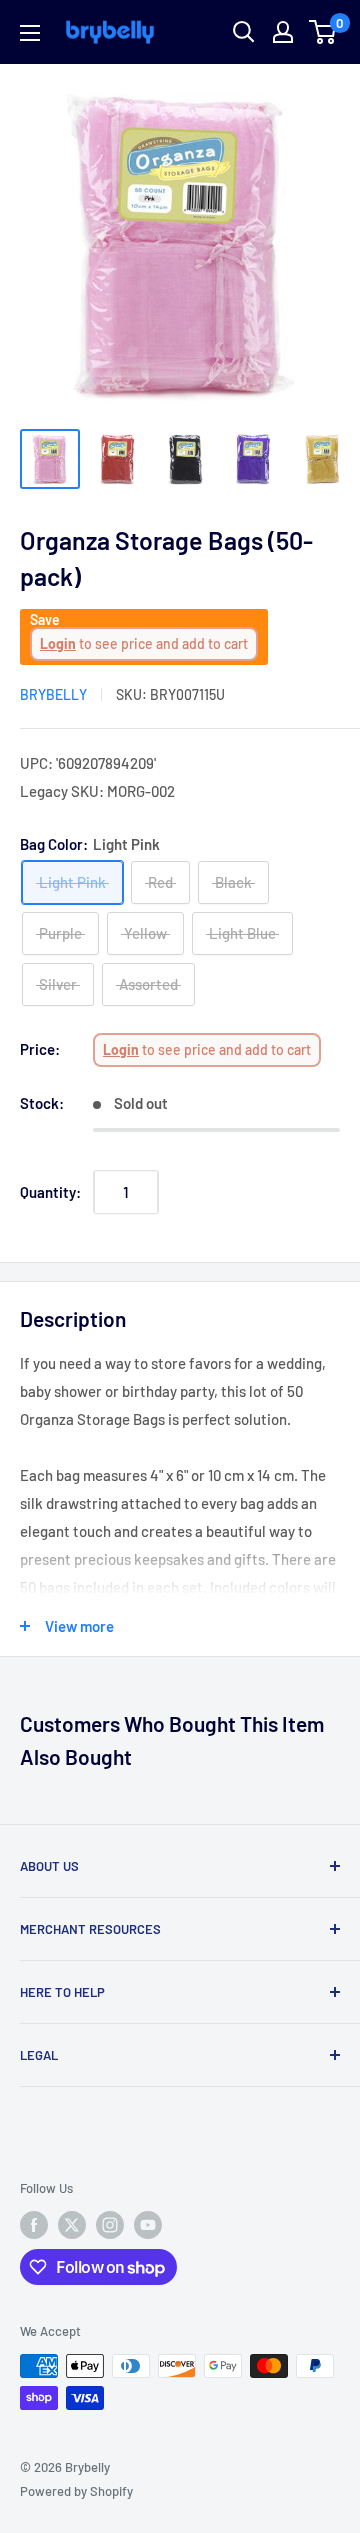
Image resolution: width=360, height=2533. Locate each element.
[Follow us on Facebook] (34, 2225)
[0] (323, 32)
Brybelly (53, 694)
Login (58, 643)
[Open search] (244, 32)
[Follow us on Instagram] (110, 2225)
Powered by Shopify (76, 2491)
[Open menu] (30, 33)
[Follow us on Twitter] (72, 2225)
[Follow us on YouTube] (148, 2225)
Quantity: (50, 1192)
